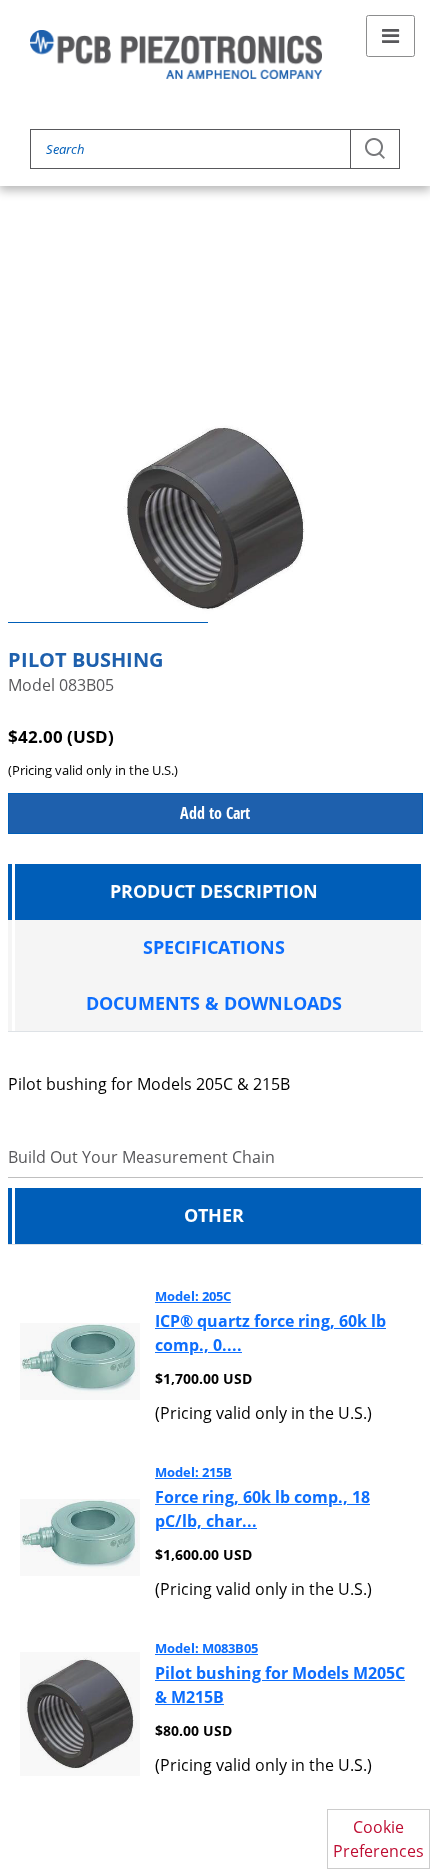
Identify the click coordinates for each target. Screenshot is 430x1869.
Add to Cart (215, 813)
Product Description (214, 891)
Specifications (214, 947)
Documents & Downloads (214, 1003)
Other (214, 1215)
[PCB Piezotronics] (176, 54)
